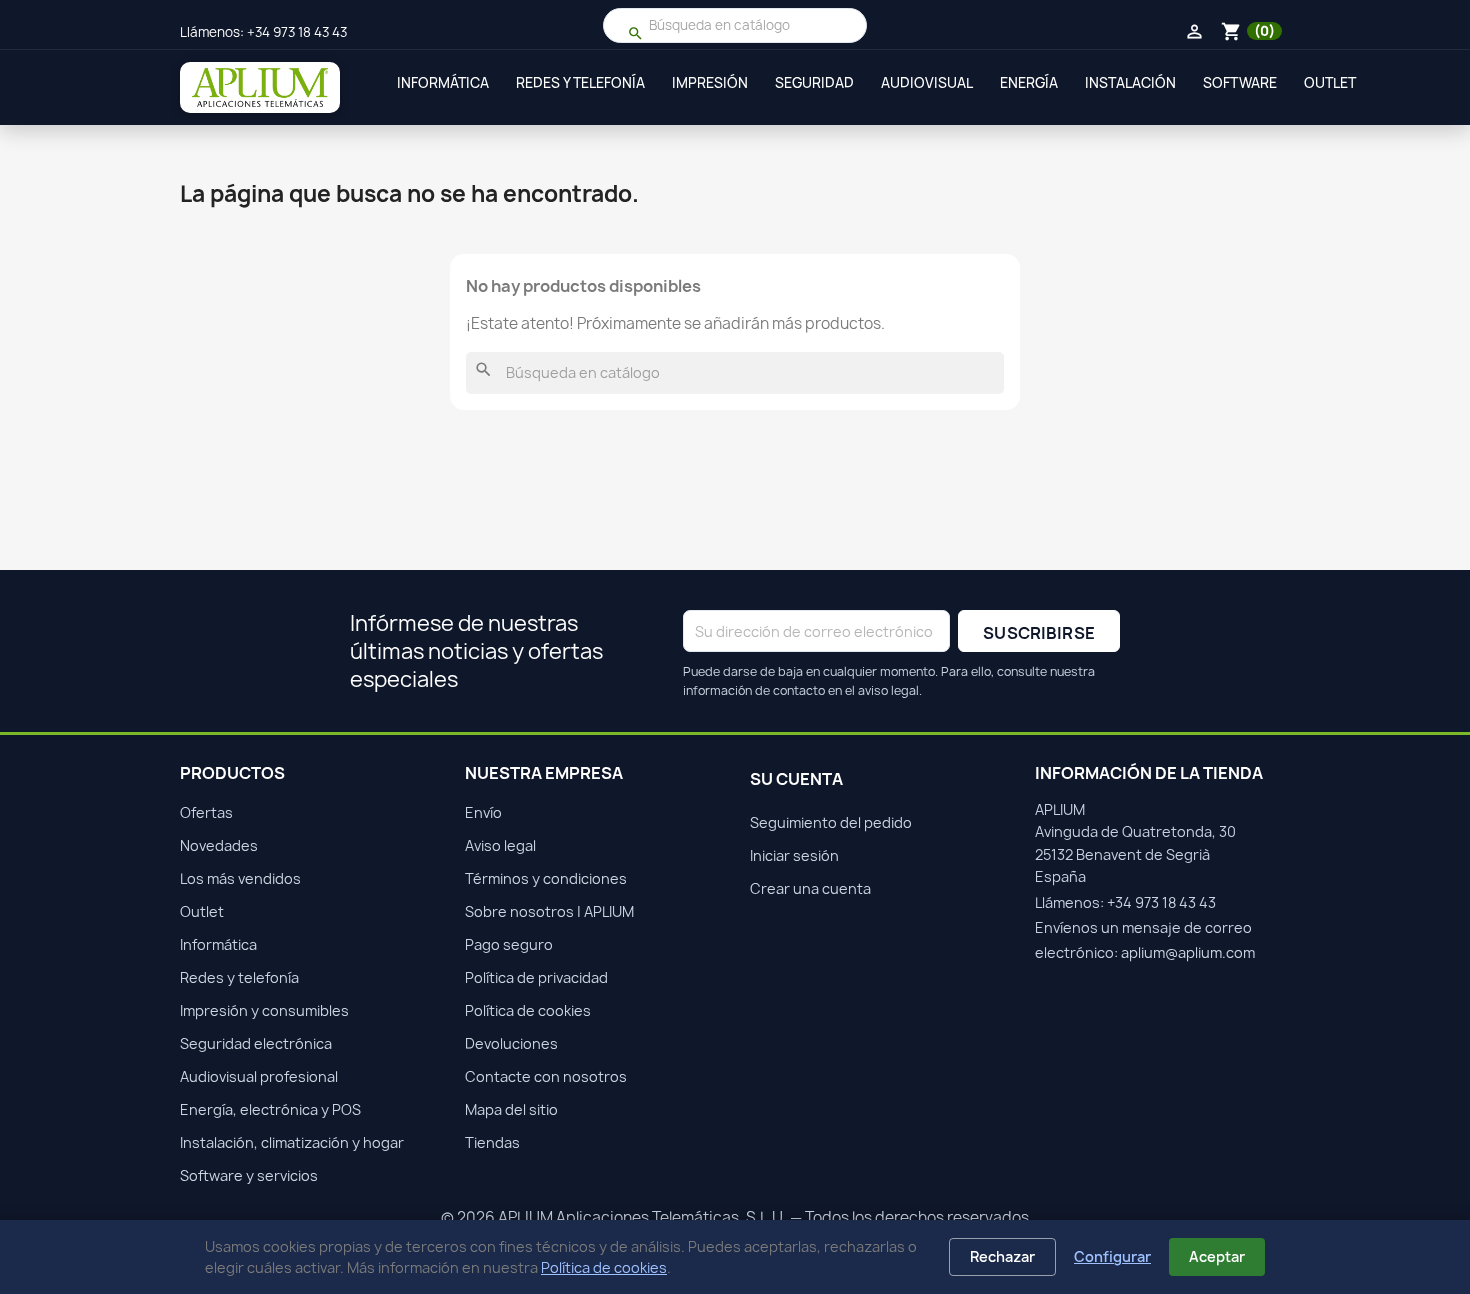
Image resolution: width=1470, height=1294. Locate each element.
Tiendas (492, 1142)
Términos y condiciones (546, 878)
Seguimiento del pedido (831, 822)
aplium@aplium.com (1188, 952)
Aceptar (1217, 1256)
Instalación (1130, 83)
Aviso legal (500, 845)
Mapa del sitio (511, 1109)
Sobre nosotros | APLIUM (549, 911)
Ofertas (206, 812)
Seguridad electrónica (256, 1043)
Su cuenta (796, 779)
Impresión (710, 83)
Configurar (1112, 1256)
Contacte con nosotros (546, 1076)
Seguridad (814, 83)
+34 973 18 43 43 (297, 32)
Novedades (219, 845)
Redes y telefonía (580, 83)
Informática (443, 83)
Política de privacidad (536, 977)
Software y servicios (249, 1175)
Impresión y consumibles (264, 1010)
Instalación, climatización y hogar (292, 1142)
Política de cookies (604, 1267)
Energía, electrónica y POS (270, 1109)
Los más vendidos (240, 878)
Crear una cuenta (810, 888)
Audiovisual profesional (259, 1076)
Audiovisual (927, 83)
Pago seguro (509, 944)
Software (1240, 83)
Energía (1029, 83)
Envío (483, 812)
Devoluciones (511, 1043)
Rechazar (1002, 1256)
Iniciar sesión (794, 855)
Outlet (1330, 83)
